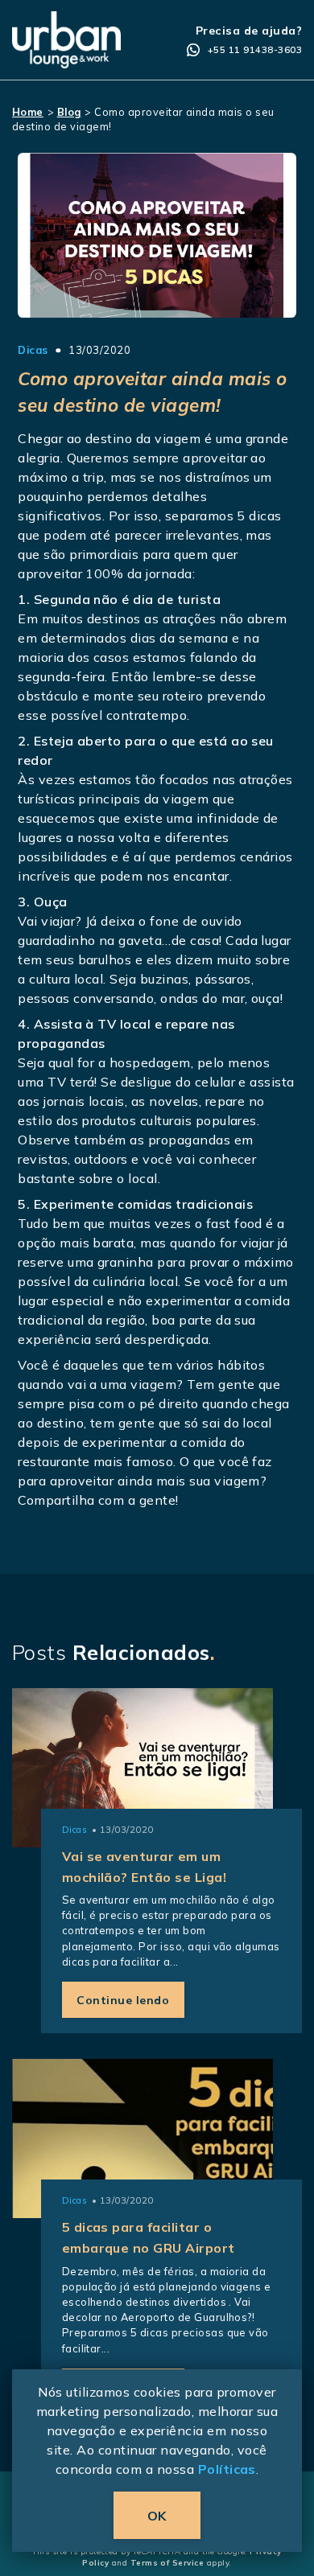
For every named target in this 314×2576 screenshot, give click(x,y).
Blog (69, 112)
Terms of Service (167, 2562)
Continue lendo (123, 2000)
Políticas (227, 2469)
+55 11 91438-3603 (255, 50)
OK (157, 2516)
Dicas (33, 350)
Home (28, 112)
